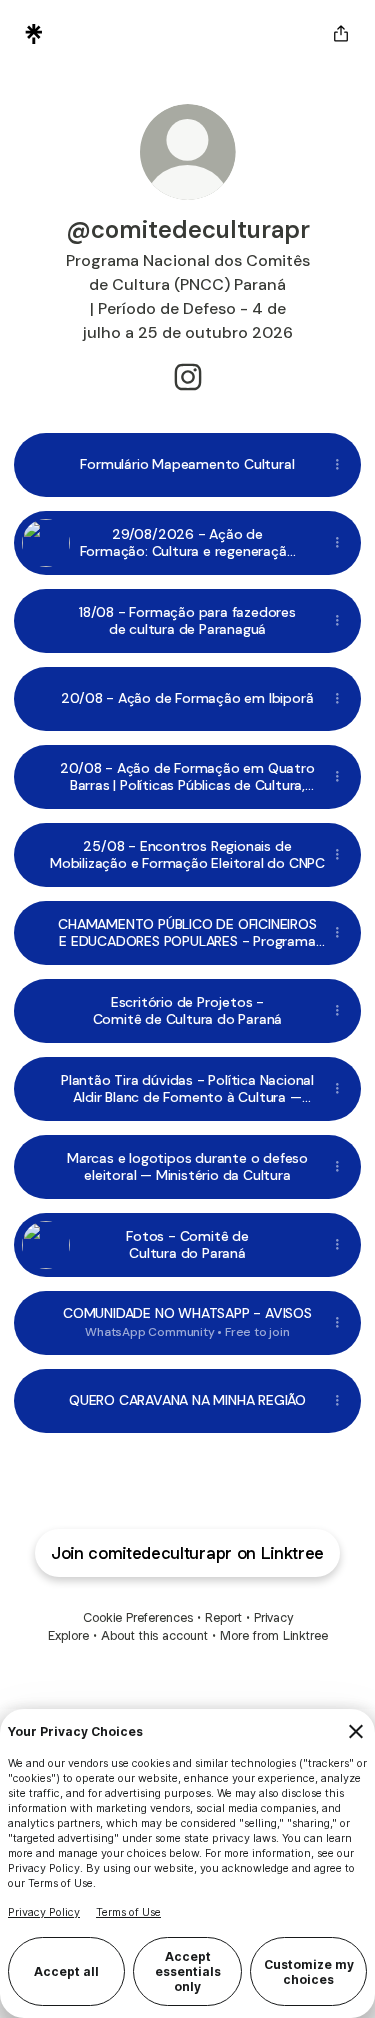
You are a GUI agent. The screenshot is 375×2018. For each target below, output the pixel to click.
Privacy (273, 1617)
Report (223, 1617)
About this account (154, 1635)
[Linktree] (34, 34)
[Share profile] (341, 34)
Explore (68, 1635)
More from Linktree (274, 1635)
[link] (188, 377)
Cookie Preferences (138, 1617)
